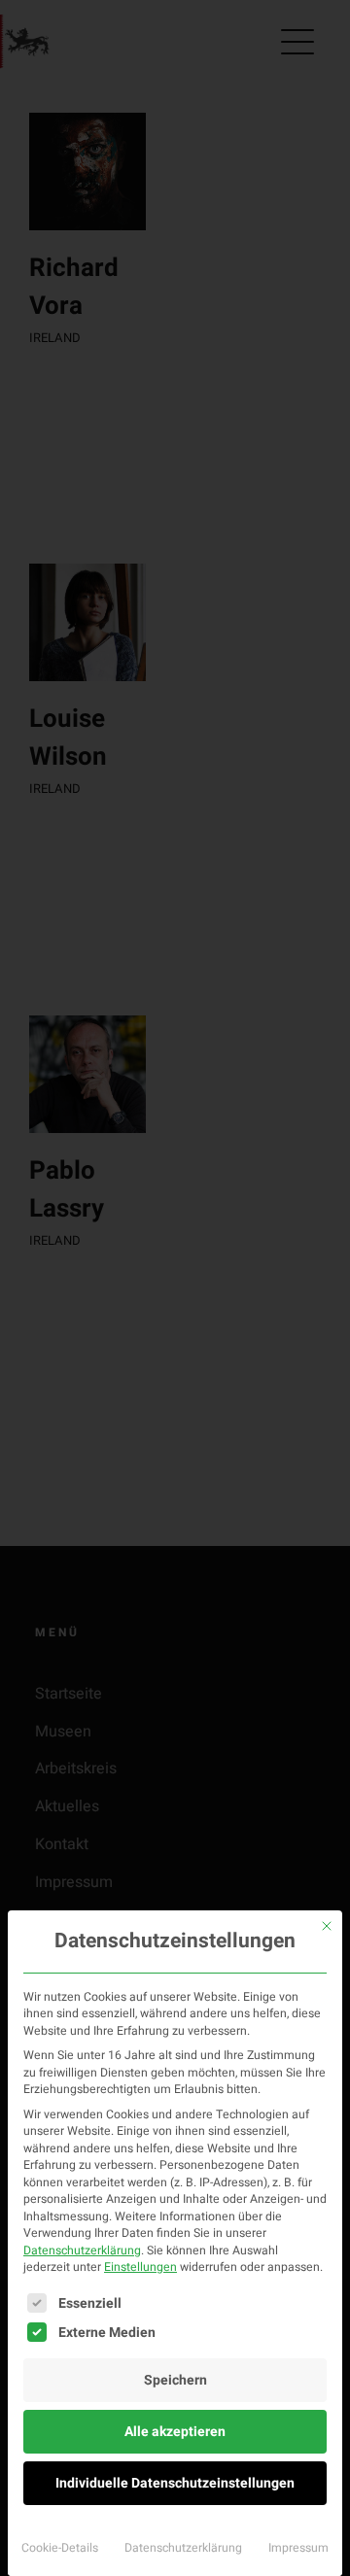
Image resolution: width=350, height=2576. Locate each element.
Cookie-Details (60, 2548)
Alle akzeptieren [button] (175, 2432)
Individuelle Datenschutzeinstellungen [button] (175, 2483)
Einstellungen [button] (140, 2267)
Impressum (298, 2548)
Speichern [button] (175, 2380)
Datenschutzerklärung (82, 2250)
